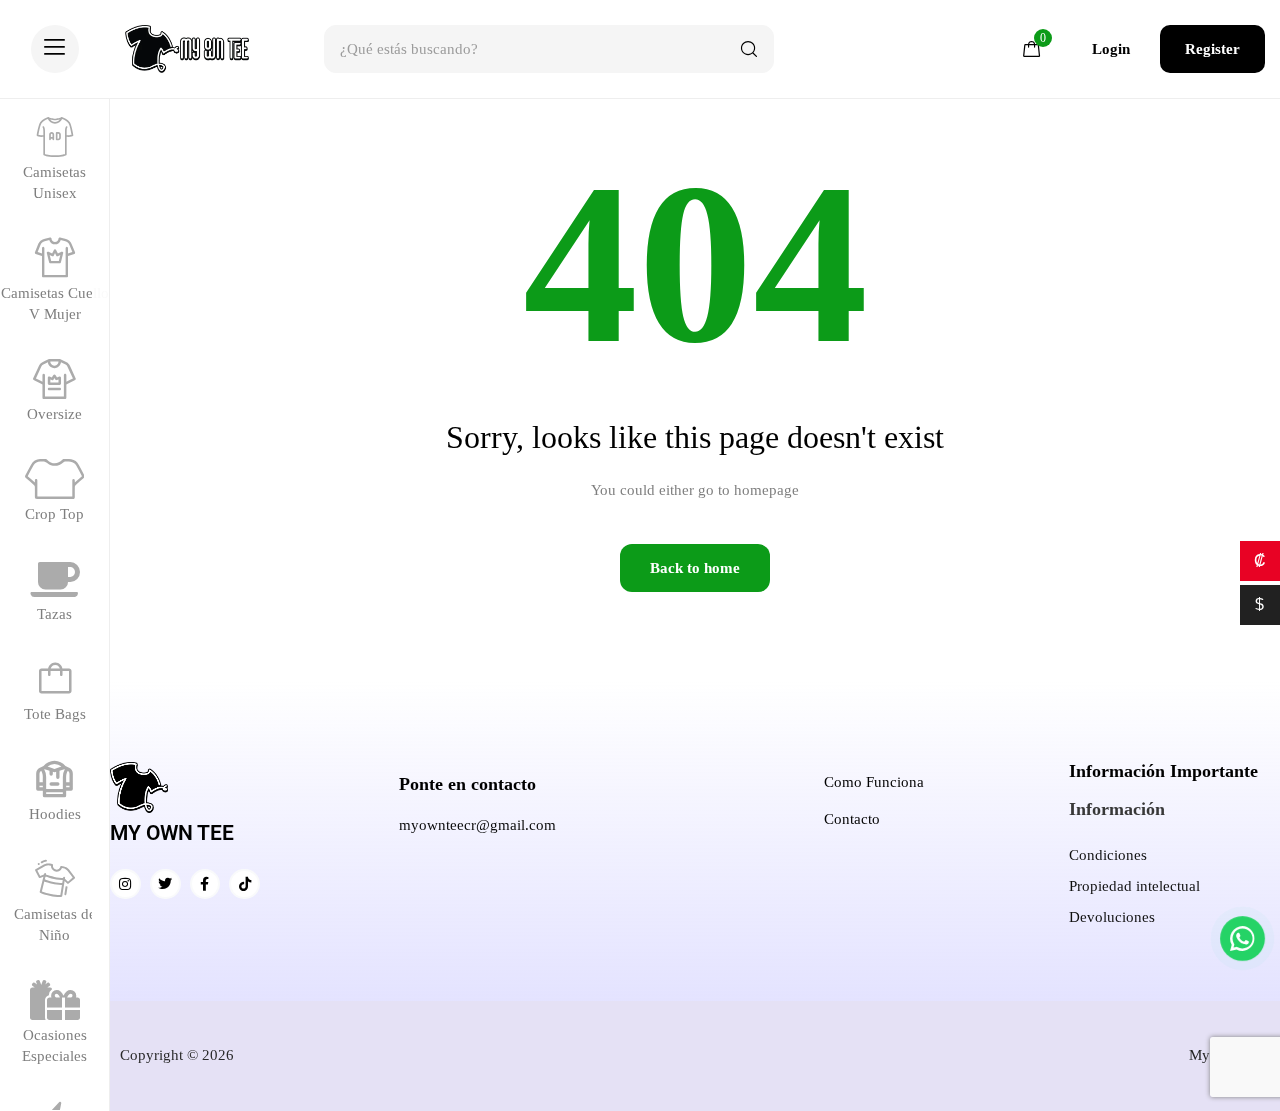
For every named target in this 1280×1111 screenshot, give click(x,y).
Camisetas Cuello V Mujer (55, 303)
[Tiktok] (244, 884)
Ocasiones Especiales (54, 1045)
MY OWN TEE (172, 833)
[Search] (749, 49)
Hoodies (55, 814)
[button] (55, 49)
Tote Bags (55, 714)
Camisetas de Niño (55, 924)
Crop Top (54, 514)
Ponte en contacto (467, 784)
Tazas (54, 614)
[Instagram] (125, 884)
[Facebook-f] (205, 884)
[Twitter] (165, 884)
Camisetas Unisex (54, 182)
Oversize (54, 414)
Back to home (695, 568)
